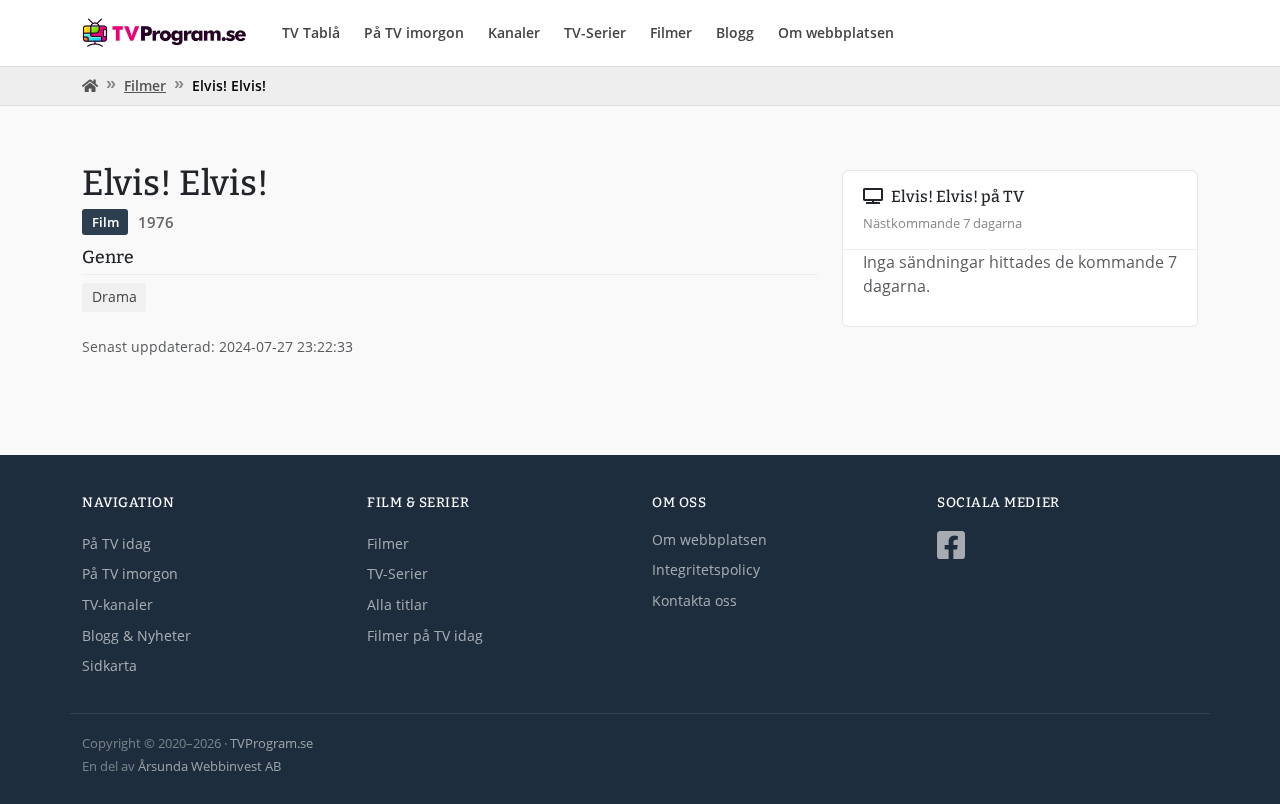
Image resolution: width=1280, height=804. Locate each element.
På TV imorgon (414, 32)
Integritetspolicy (706, 569)
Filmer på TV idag (425, 635)
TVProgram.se (271, 743)
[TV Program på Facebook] (1067, 545)
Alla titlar (397, 604)
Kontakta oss (694, 600)
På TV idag (116, 543)
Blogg (735, 32)
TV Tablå (311, 32)
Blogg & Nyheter (136, 635)
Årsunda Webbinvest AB (209, 766)
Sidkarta (109, 665)
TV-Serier (595, 32)
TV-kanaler (117, 604)
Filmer (671, 32)
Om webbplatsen (836, 32)
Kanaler (514, 32)
